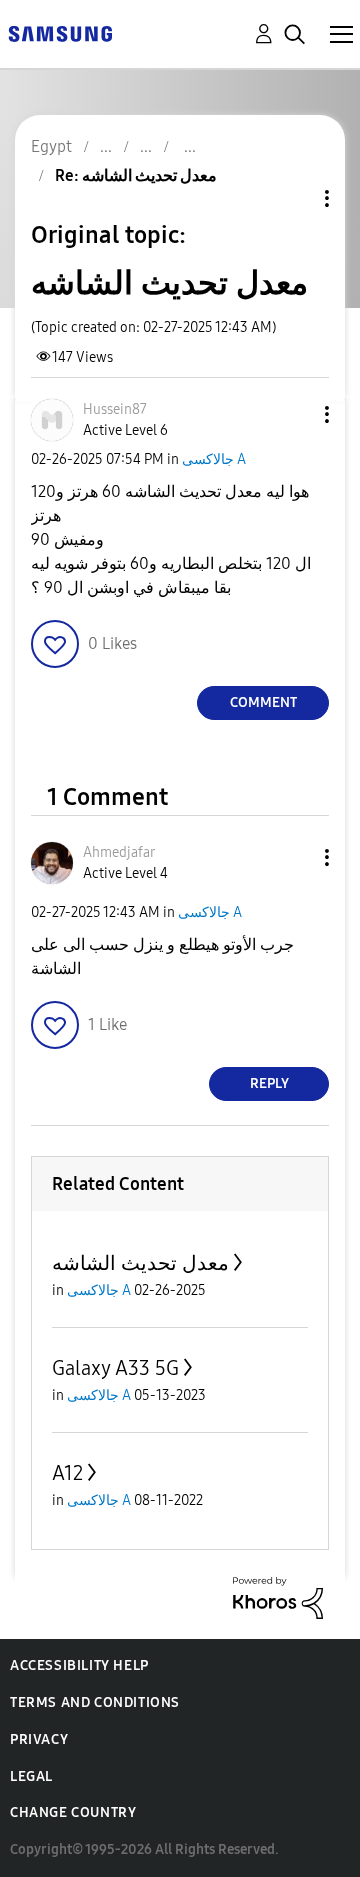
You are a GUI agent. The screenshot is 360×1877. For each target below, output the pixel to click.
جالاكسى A (214, 459)
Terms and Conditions (95, 1702)
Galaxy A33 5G (115, 1368)
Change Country (73, 1812)
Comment (263, 702)
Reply (269, 1083)
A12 (67, 1473)
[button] (294, 414)
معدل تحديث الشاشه (140, 1263)
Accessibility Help (79, 1665)
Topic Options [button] (293, 198)
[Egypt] (60, 32)
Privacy (39, 1739)
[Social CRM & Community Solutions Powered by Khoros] (278, 1596)
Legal (31, 1776)
